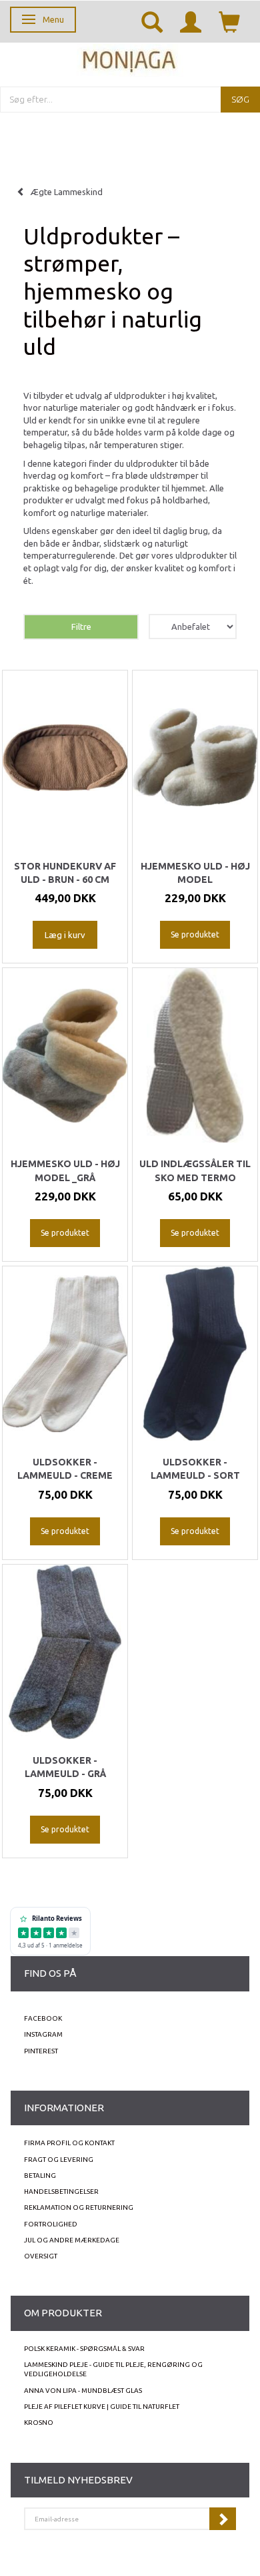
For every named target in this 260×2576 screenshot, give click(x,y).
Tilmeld (223, 2519)
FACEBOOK (43, 2018)
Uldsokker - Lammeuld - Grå (65, 1767)
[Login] (191, 21)
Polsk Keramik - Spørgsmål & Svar (84, 2349)
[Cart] (229, 21)
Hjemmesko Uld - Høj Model (195, 873)
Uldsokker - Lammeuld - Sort (195, 1469)
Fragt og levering (59, 2160)
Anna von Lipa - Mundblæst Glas (83, 2391)
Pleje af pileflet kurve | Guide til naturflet (102, 2407)
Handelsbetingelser (61, 2191)
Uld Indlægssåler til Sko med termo (195, 1170)
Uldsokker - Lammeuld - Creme (65, 1469)
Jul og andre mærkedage (72, 2240)
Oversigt (41, 2256)
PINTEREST (41, 2051)
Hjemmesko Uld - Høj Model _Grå (65, 1170)
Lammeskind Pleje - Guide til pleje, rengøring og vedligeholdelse (113, 2369)
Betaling (40, 2176)
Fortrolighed (51, 2224)
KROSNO (39, 2423)
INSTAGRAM (43, 2034)
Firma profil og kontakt (69, 2143)
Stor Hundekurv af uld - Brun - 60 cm (65, 873)
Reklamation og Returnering (79, 2207)
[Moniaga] (130, 59)
